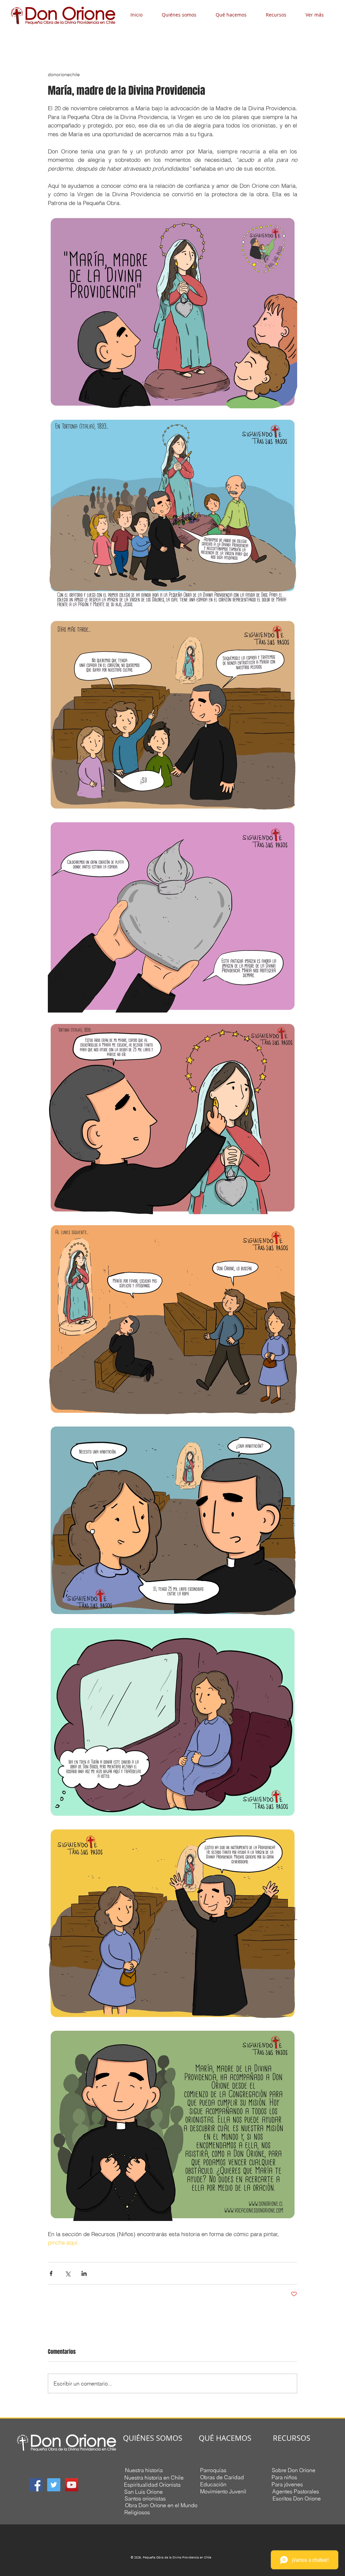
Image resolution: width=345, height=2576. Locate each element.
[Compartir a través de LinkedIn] (84, 2273)
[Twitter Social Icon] (54, 2485)
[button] (184, 15)
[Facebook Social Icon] (36, 2485)
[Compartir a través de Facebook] (51, 2273)
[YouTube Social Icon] (72, 2485)
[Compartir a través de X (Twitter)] (68, 2273)
